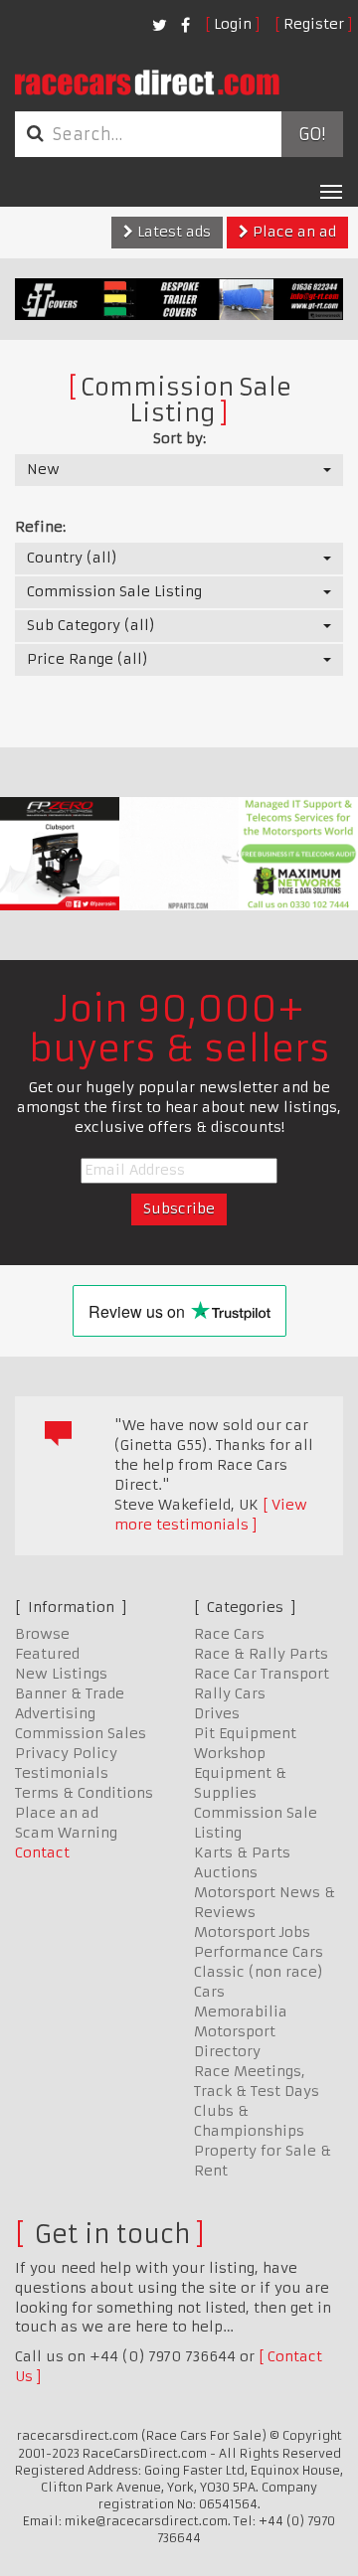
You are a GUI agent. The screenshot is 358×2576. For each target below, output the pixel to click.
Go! (312, 134)
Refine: (40, 527)
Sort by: (179, 438)
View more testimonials (211, 1515)
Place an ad (292, 232)
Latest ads (172, 232)
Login (233, 24)
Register (314, 24)
